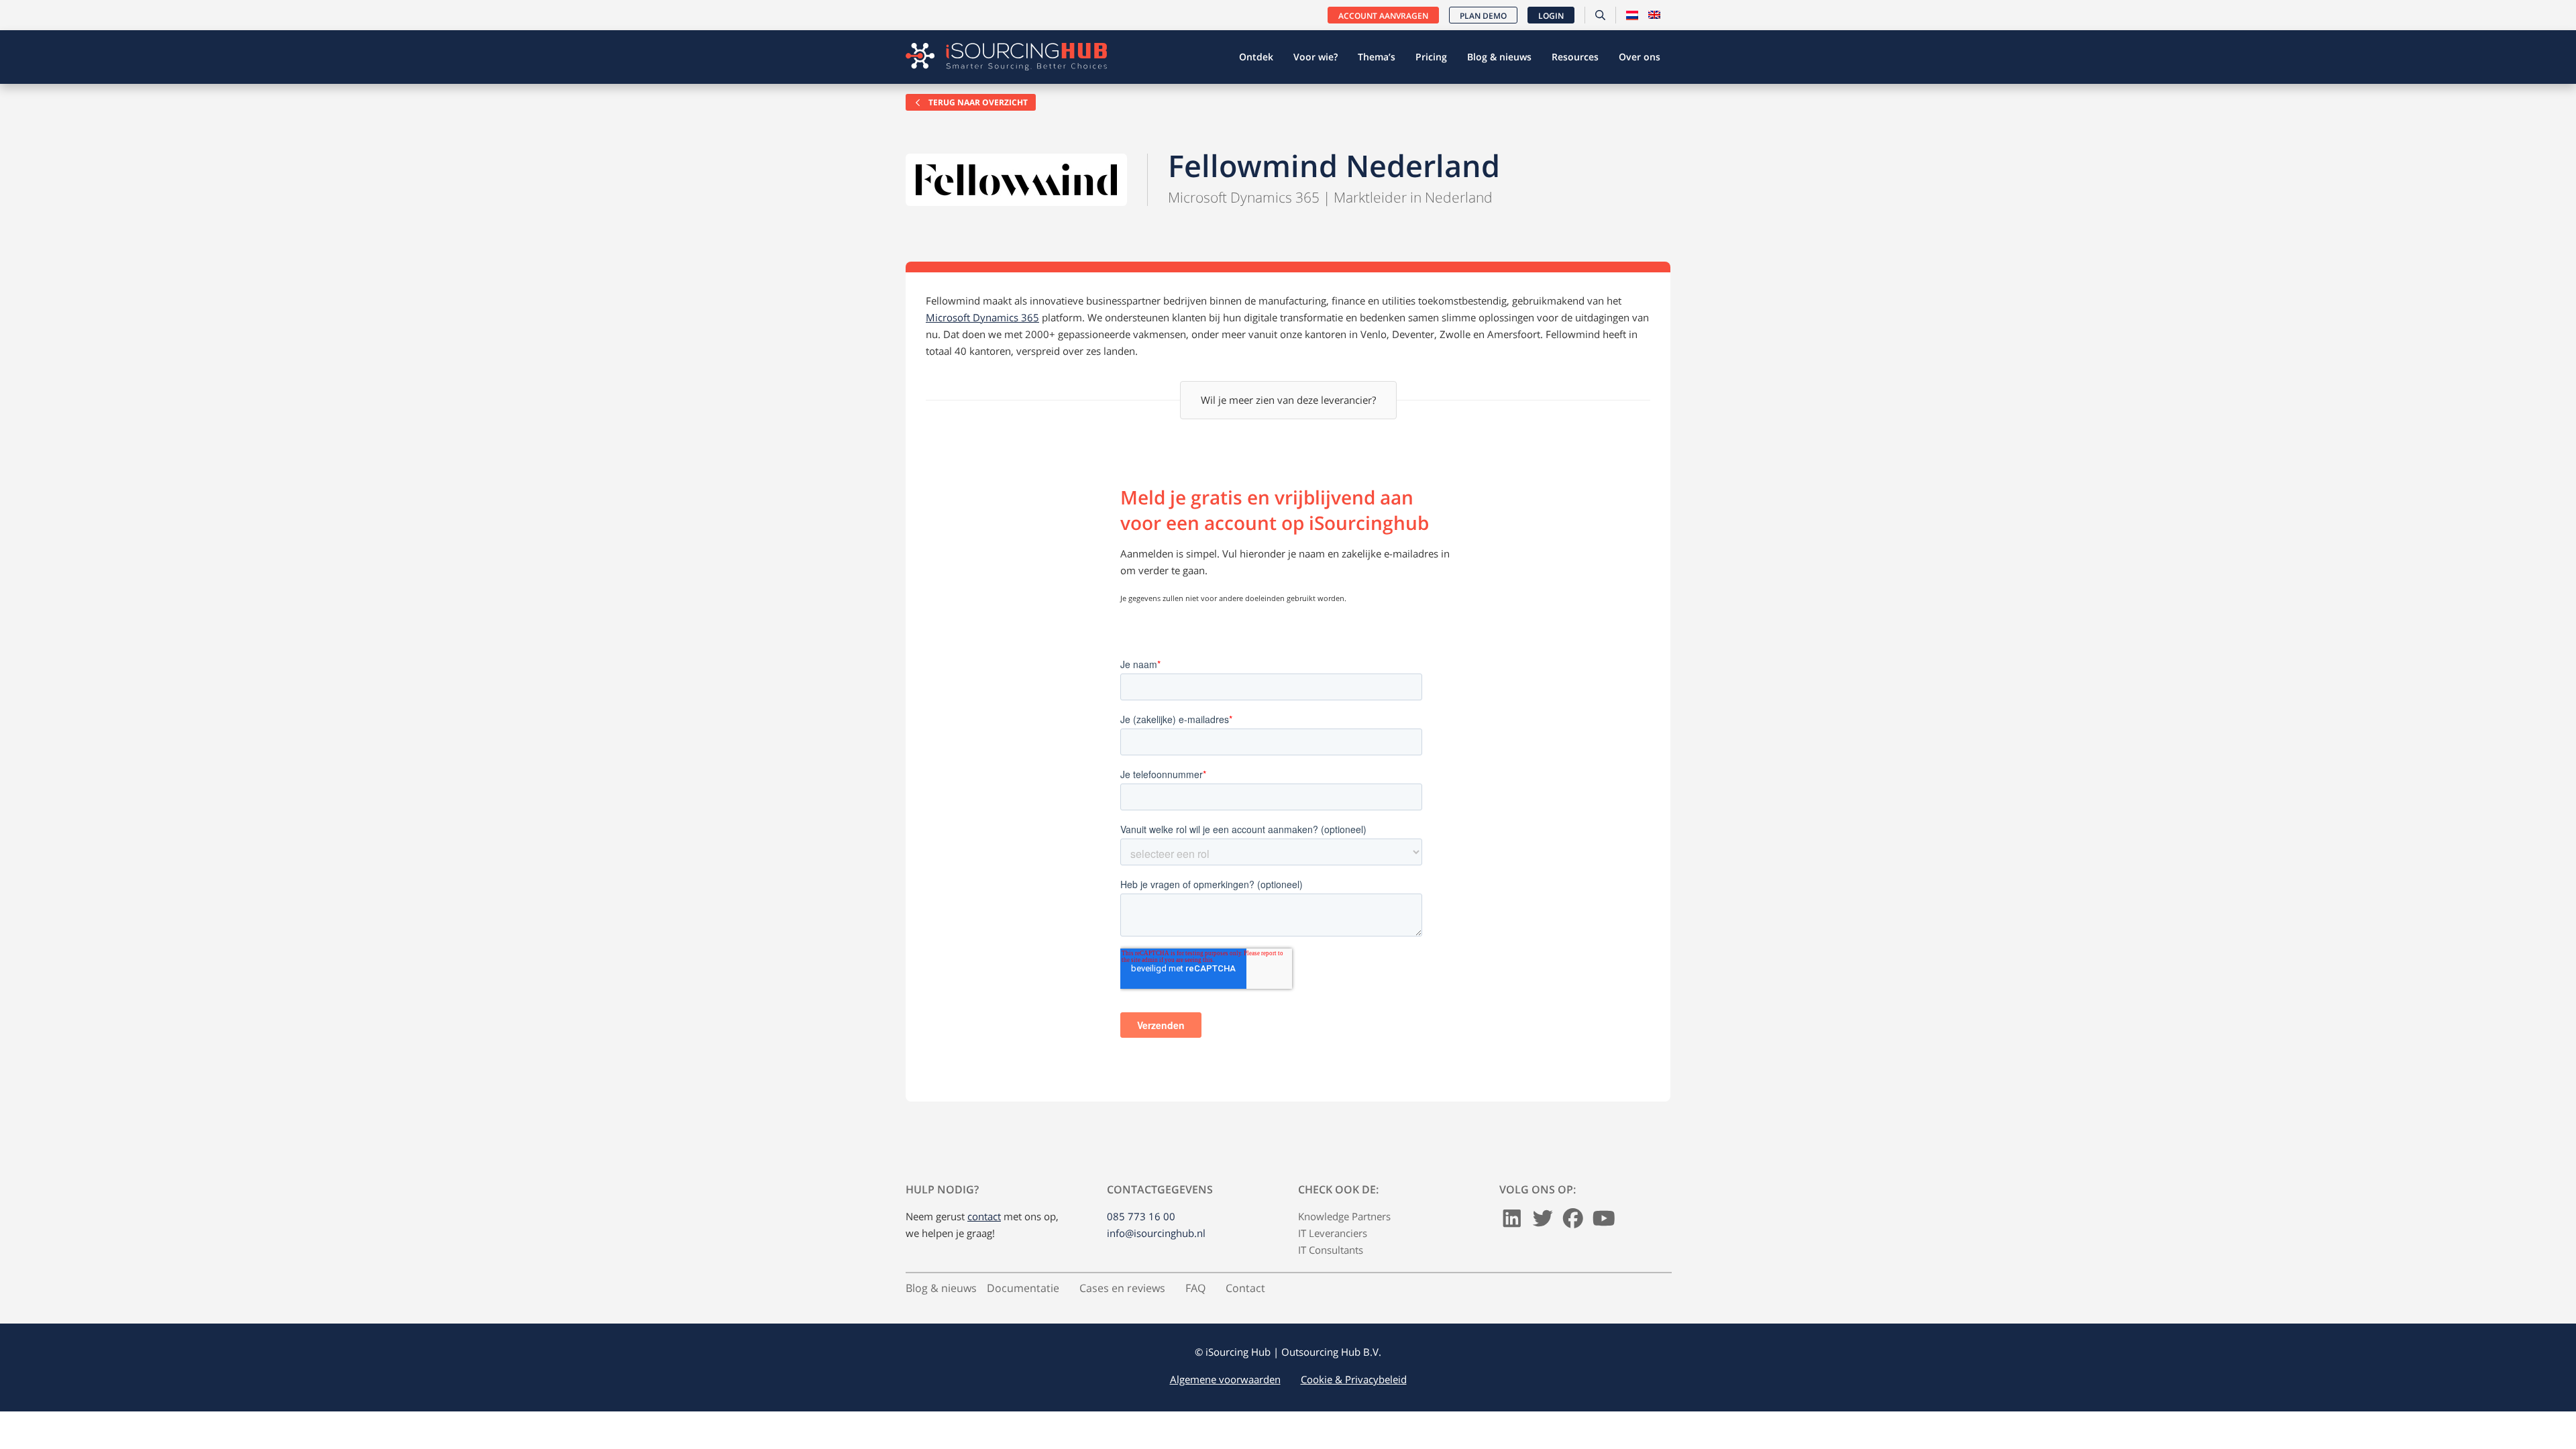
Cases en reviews (1122, 1288)
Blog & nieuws (1499, 57)
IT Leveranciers (1333, 1233)
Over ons (1640, 57)
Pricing (1431, 57)
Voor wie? (1316, 57)
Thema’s (1377, 57)
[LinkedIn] (1512, 1222)
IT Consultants (1331, 1250)
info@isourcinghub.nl (1156, 1233)
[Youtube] (1604, 1222)
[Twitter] (1543, 1222)
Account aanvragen (1383, 16)
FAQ (1195, 1288)
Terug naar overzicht (977, 102)
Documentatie (1023, 1288)
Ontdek (1256, 57)
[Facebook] (1573, 1222)
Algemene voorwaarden (1225, 1379)
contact (984, 1216)
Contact (1245, 1288)
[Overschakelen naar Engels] (1654, 15)
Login (1551, 16)
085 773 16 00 (1141, 1216)
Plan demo (1483, 16)
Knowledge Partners (1344, 1216)
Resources (1575, 57)
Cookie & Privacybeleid (1354, 1379)
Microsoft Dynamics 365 (982, 317)
